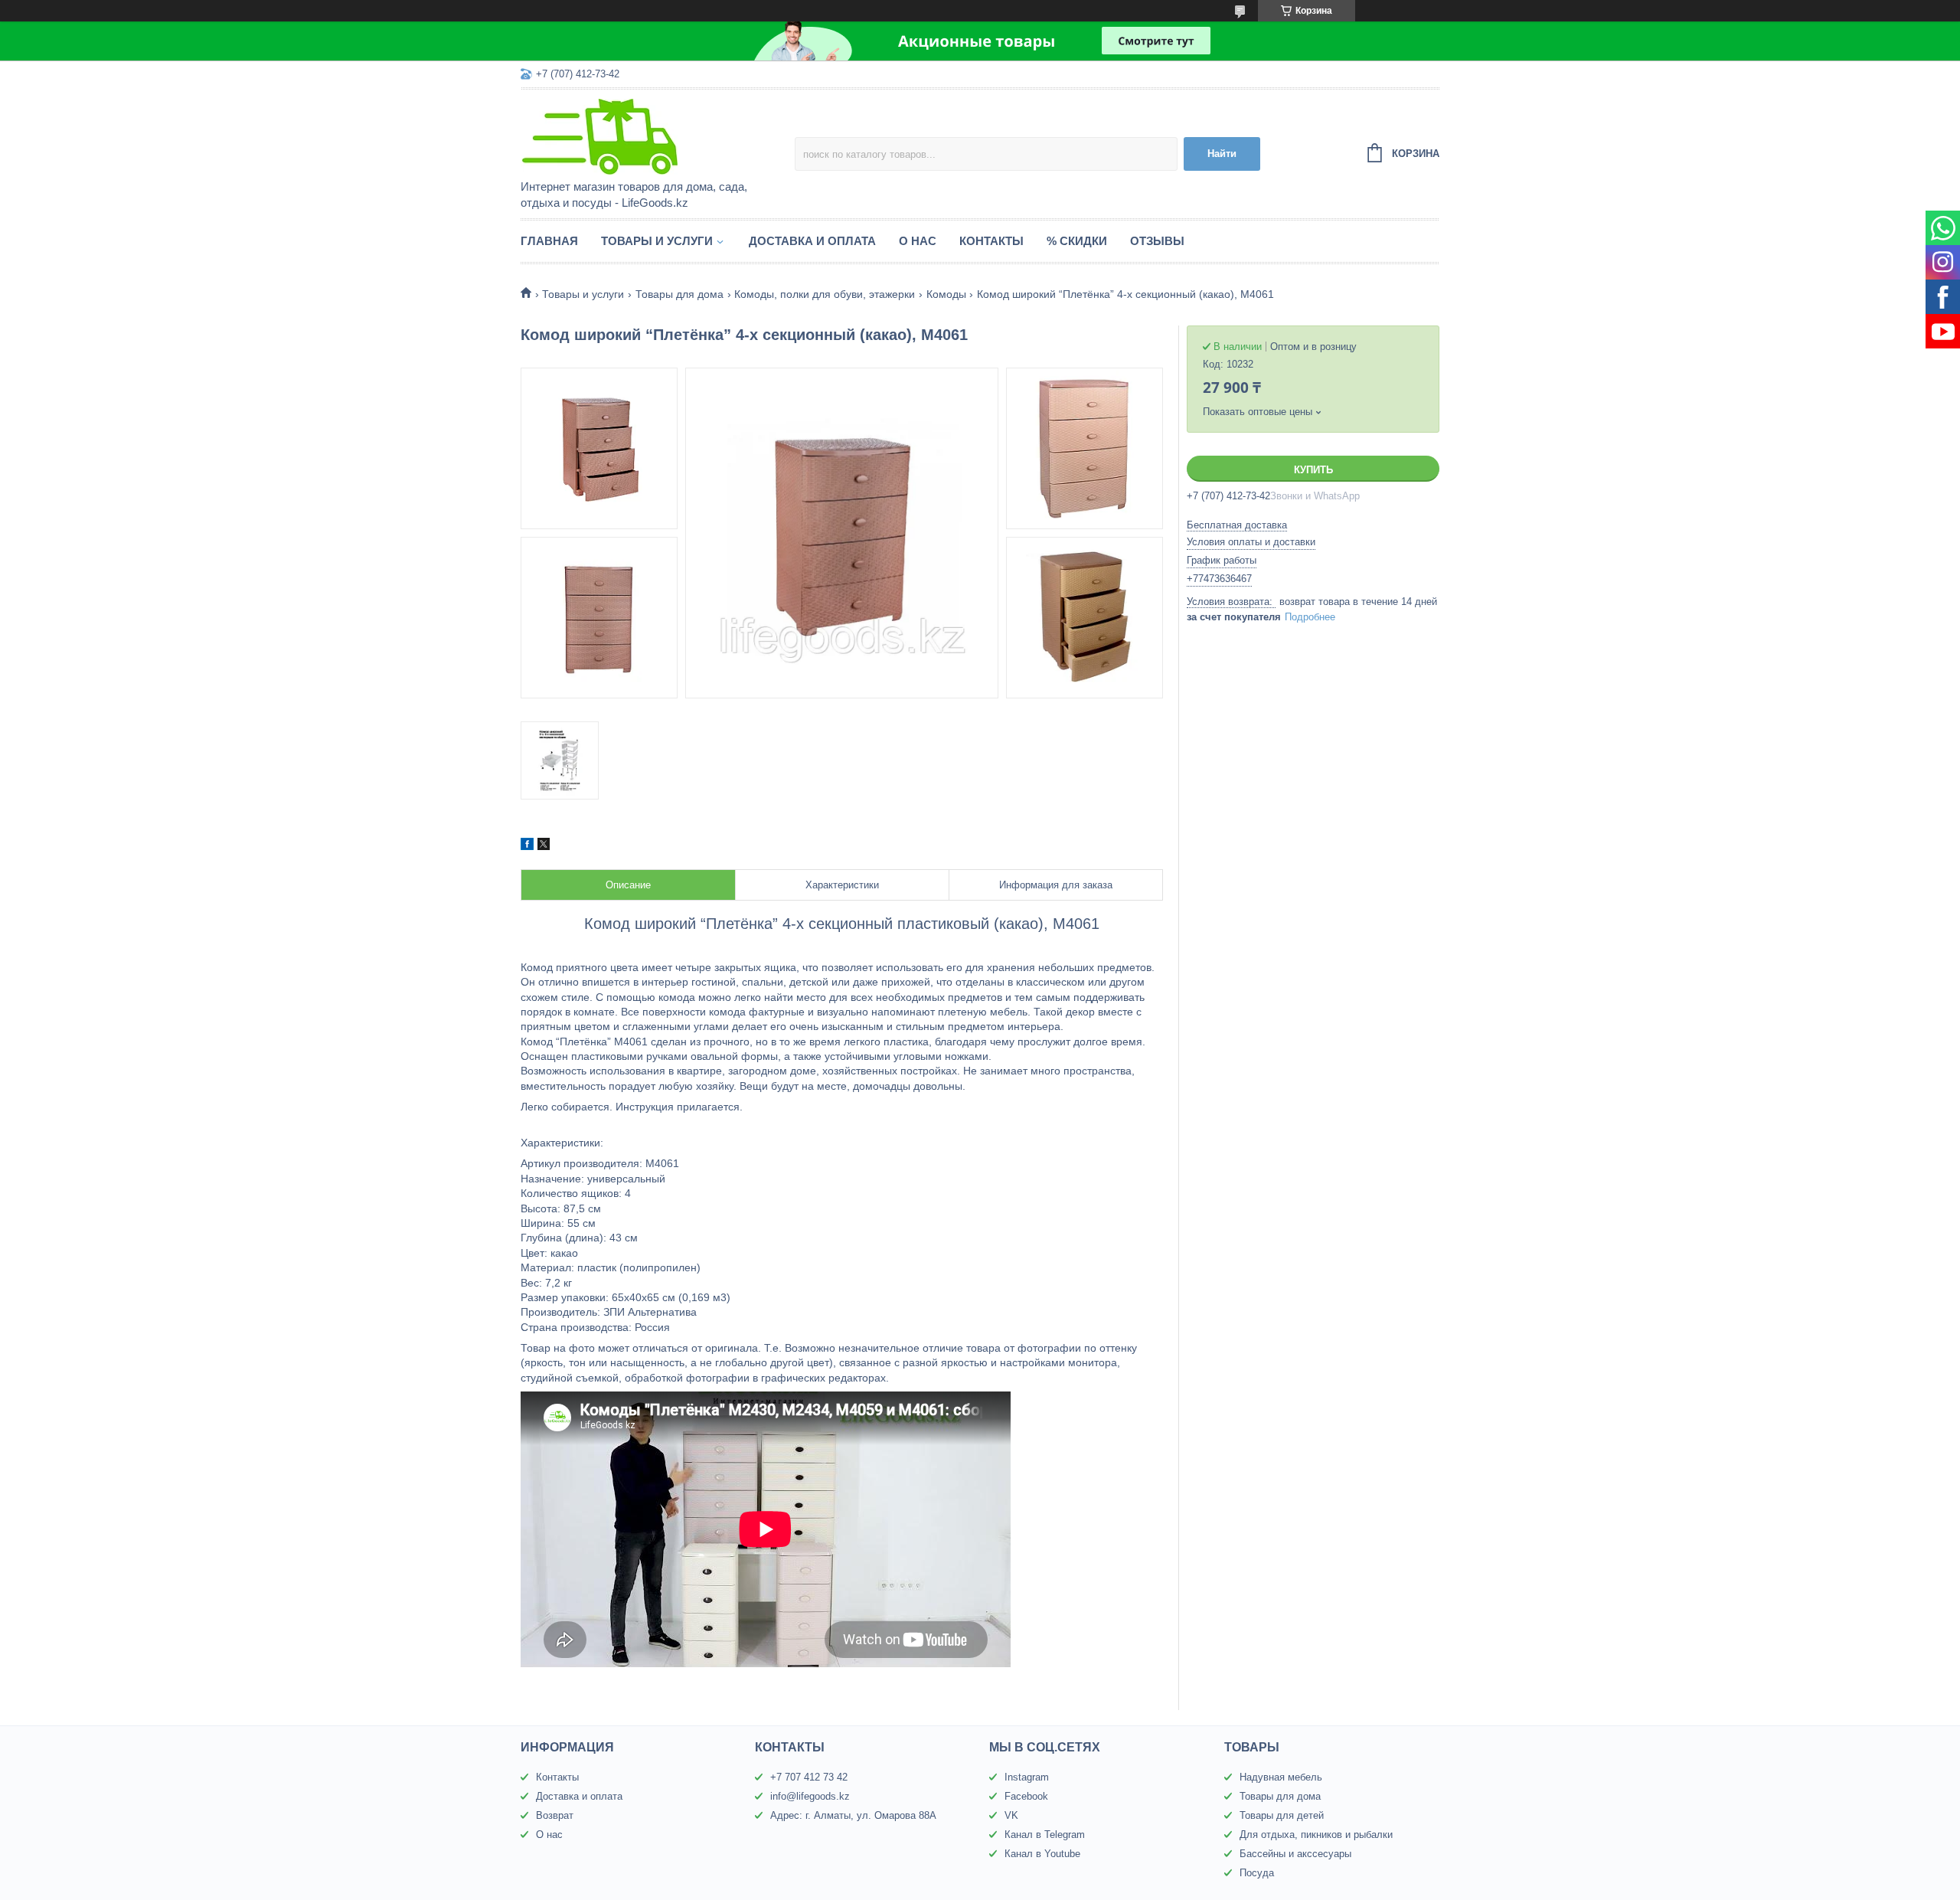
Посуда (1257, 1873)
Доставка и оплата (812, 241)
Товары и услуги (657, 241)
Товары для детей (1282, 1815)
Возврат (555, 1815)
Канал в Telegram (1045, 1835)
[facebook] (527, 846)
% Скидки (1077, 241)
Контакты (991, 241)
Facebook (1026, 1796)
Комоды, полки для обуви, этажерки (825, 294)
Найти (1222, 154)
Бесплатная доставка (1237, 525)
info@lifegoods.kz (810, 1796)
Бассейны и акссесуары (1295, 1854)
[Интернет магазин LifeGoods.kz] (655, 136)
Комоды (946, 294)
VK (1011, 1815)
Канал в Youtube (1042, 1854)
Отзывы (1157, 241)
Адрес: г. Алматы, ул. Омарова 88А (853, 1815)
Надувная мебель (1281, 1777)
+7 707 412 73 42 (809, 1777)
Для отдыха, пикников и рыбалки (1316, 1835)
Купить (1313, 470)
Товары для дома (679, 294)
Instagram (1027, 1777)
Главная (549, 241)
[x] (544, 846)
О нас (918, 241)
